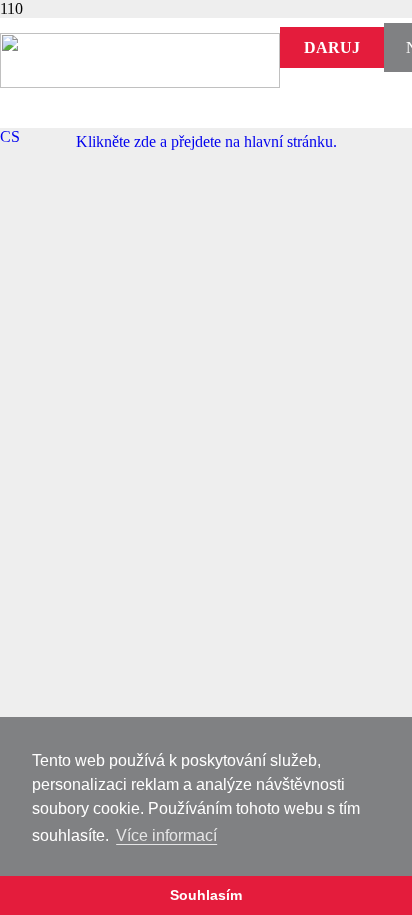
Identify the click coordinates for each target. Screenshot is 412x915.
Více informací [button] (166, 835)
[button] (10, 136)
